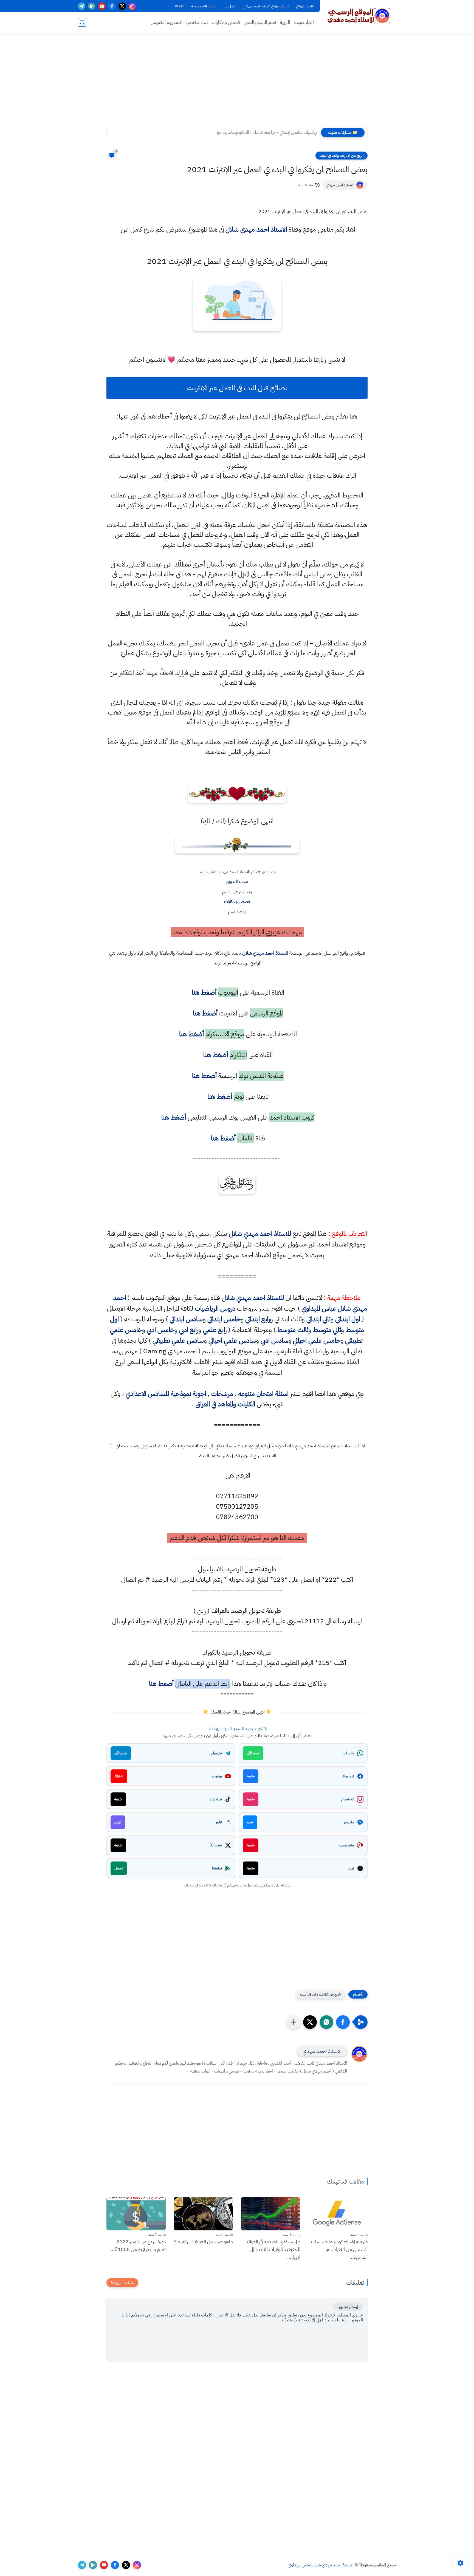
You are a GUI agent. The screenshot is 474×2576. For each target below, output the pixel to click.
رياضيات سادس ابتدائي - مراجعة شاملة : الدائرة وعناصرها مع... (265, 132)
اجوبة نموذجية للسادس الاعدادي (166, 1394)
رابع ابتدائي (258, 1319)
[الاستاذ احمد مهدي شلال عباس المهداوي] (359, 16)
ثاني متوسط (327, 1330)
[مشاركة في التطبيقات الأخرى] (294, 2022)
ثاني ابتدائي (318, 1319)
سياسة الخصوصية (204, 6)
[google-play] (92, 6)
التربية (285, 22)
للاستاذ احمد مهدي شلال (265, 953)
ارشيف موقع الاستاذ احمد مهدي (266, 6)
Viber (179, 6)
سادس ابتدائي (186, 1319)
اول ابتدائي (348, 1319)
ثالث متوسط (293, 1330)
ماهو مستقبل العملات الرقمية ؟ (204, 2241)
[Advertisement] (237, 82)
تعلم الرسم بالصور (260, 22)
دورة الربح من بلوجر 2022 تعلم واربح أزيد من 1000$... (138, 2245)
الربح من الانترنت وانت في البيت (342, 156)
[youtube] (102, 6)
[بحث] (82, 22)
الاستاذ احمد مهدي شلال (256, 229)
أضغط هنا (203, 992)
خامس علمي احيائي (317, 1340)
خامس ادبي (161, 1330)
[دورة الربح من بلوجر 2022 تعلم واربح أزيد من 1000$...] (136, 2214)
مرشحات (222, 1394)
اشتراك (119, 1776)
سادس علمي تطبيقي (178, 1340)
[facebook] (112, 6)
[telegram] (82, 6)
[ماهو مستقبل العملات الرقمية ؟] (204, 2214)
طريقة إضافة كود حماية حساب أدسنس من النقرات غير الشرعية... (339, 2249)
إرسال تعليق (348, 2307)
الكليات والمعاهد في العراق (225, 1404)
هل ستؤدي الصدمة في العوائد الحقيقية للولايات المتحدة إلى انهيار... (273, 2249)
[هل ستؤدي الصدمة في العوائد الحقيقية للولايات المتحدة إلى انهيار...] (271, 2214)
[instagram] (132, 6)
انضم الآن (253, 1753)
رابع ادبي (189, 1330)
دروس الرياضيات (215, 1308)
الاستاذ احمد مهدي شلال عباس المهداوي (321, 2565)
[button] (343, 2022)
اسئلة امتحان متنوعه (263, 1394)
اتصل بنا (230, 6)
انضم (250, 1822)
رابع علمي (215, 1330)
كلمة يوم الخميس (166, 22)
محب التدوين (237, 882)
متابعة (251, 1776)
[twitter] (122, 6)
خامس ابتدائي (224, 1319)
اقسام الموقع (305, 6)
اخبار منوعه (304, 22)
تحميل (119, 1868)
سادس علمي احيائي (232, 1340)
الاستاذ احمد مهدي (340, 185)
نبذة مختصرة (197, 22)
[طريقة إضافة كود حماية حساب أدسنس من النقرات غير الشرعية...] (338, 2214)
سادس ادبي (274, 1340)
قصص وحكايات (226, 22)
